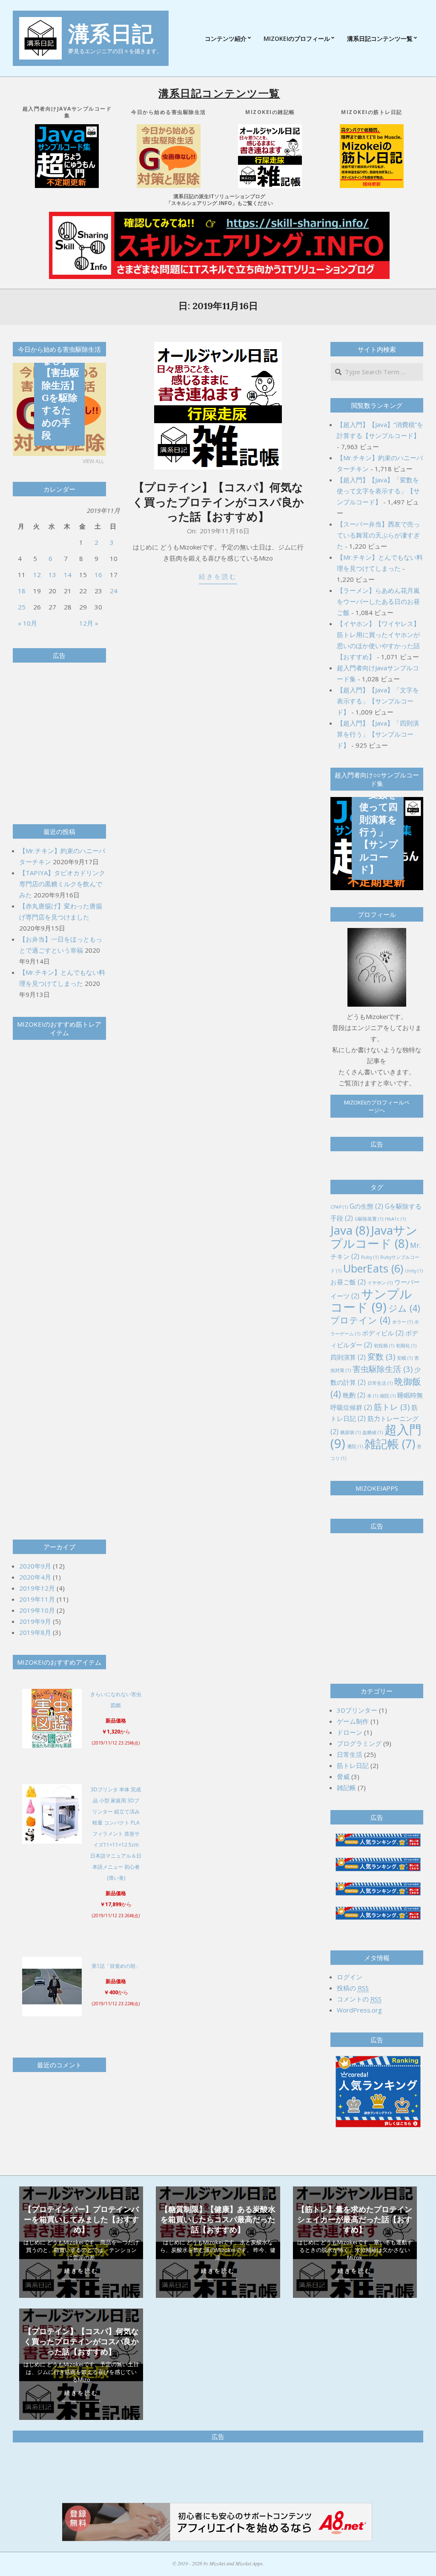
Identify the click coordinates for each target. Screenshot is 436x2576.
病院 (388, 1396)
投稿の (353, 1988)
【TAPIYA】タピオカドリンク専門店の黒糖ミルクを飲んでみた (62, 884)
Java (350, 1230)
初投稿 (384, 1346)
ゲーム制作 (353, 1721)
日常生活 (380, 1383)
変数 (381, 1356)
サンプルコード (371, 1300)
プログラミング (359, 1743)
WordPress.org (359, 2010)
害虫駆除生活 (383, 1369)
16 (98, 575)
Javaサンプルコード (374, 1237)
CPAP (339, 1207)
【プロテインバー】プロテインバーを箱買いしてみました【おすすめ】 (81, 2219)
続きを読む (218, 576)
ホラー (402, 1322)
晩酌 (354, 1395)
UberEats (373, 1268)
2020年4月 (35, 1577)
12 (37, 575)
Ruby (370, 1257)
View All (93, 461)
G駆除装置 (369, 1219)
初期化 (406, 1346)
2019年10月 (37, 1610)
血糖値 (373, 1432)
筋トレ (392, 1407)
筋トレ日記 (353, 1765)
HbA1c (395, 1219)
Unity (414, 1271)
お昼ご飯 (348, 1282)
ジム (404, 1308)
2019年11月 (37, 1599)
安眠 (405, 1358)
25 (22, 607)
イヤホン (380, 1283)
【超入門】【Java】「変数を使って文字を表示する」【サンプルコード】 (378, 491)
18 (22, 591)
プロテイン (360, 1320)
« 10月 (27, 623)
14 (68, 575)
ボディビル (383, 1333)
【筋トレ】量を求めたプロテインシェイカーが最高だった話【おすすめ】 (355, 2219)
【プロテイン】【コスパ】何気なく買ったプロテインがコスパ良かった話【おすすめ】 (218, 502)
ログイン (350, 1977)
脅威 (343, 1776)
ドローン (350, 1732)
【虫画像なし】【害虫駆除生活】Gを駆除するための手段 (60, 391)
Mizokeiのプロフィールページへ (377, 1106)
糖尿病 (350, 1432)
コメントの (359, 1999)
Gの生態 (366, 1206)
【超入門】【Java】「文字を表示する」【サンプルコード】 (378, 701)
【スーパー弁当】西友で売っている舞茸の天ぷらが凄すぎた (378, 535)
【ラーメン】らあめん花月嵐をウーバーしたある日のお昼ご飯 (378, 601)
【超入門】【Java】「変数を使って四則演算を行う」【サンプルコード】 (379, 813)
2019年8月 (35, 1632)
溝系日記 (111, 34)
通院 (355, 1446)
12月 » (89, 623)
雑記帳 (390, 1444)
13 (52, 575)
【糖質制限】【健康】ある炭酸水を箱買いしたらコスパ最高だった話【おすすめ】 (218, 2219)
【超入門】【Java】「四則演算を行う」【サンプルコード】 (378, 734)
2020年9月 (35, 1566)
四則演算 (348, 1357)
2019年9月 (35, 1621)
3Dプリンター (357, 1710)
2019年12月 (37, 1588)
